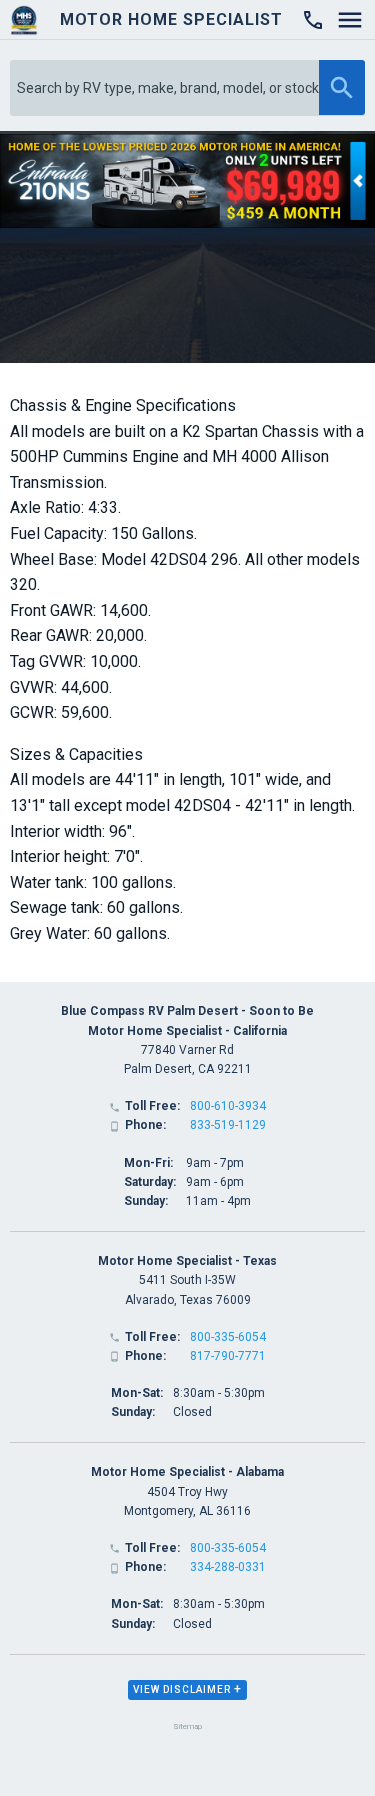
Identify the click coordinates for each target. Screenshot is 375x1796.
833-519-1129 (228, 1125)
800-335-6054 (228, 1337)
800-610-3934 (228, 1106)
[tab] (187, 1690)
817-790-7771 (228, 1356)
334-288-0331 (228, 1567)
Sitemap (187, 1726)
